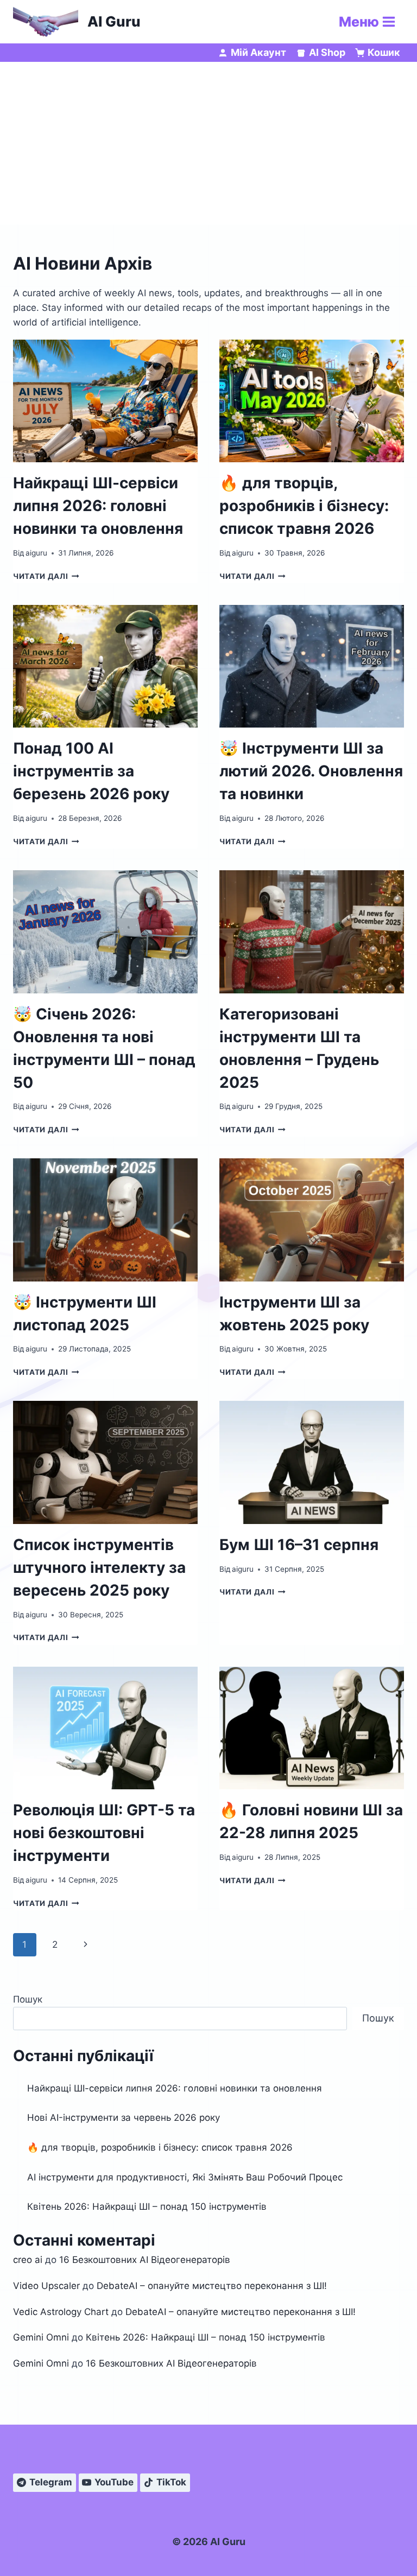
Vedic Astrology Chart (61, 2312)
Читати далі (46, 576)
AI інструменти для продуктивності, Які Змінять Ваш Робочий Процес (185, 2177)
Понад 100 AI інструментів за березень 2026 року (91, 771)
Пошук (28, 1999)
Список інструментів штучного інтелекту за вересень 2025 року (99, 1567)
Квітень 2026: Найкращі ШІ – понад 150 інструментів (147, 2207)
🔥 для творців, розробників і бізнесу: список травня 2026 (304, 506)
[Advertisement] (208, 143)
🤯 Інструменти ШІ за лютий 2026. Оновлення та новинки (311, 771)
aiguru (36, 553)
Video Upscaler (46, 2286)
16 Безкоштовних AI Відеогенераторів (145, 2260)
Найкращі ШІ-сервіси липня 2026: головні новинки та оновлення (98, 506)
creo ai (28, 2260)
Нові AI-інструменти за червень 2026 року (124, 2118)
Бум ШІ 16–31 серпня (299, 1545)
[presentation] (105, 401)
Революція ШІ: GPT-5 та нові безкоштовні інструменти (104, 1833)
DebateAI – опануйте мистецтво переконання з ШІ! (212, 2286)
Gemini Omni (41, 2337)
